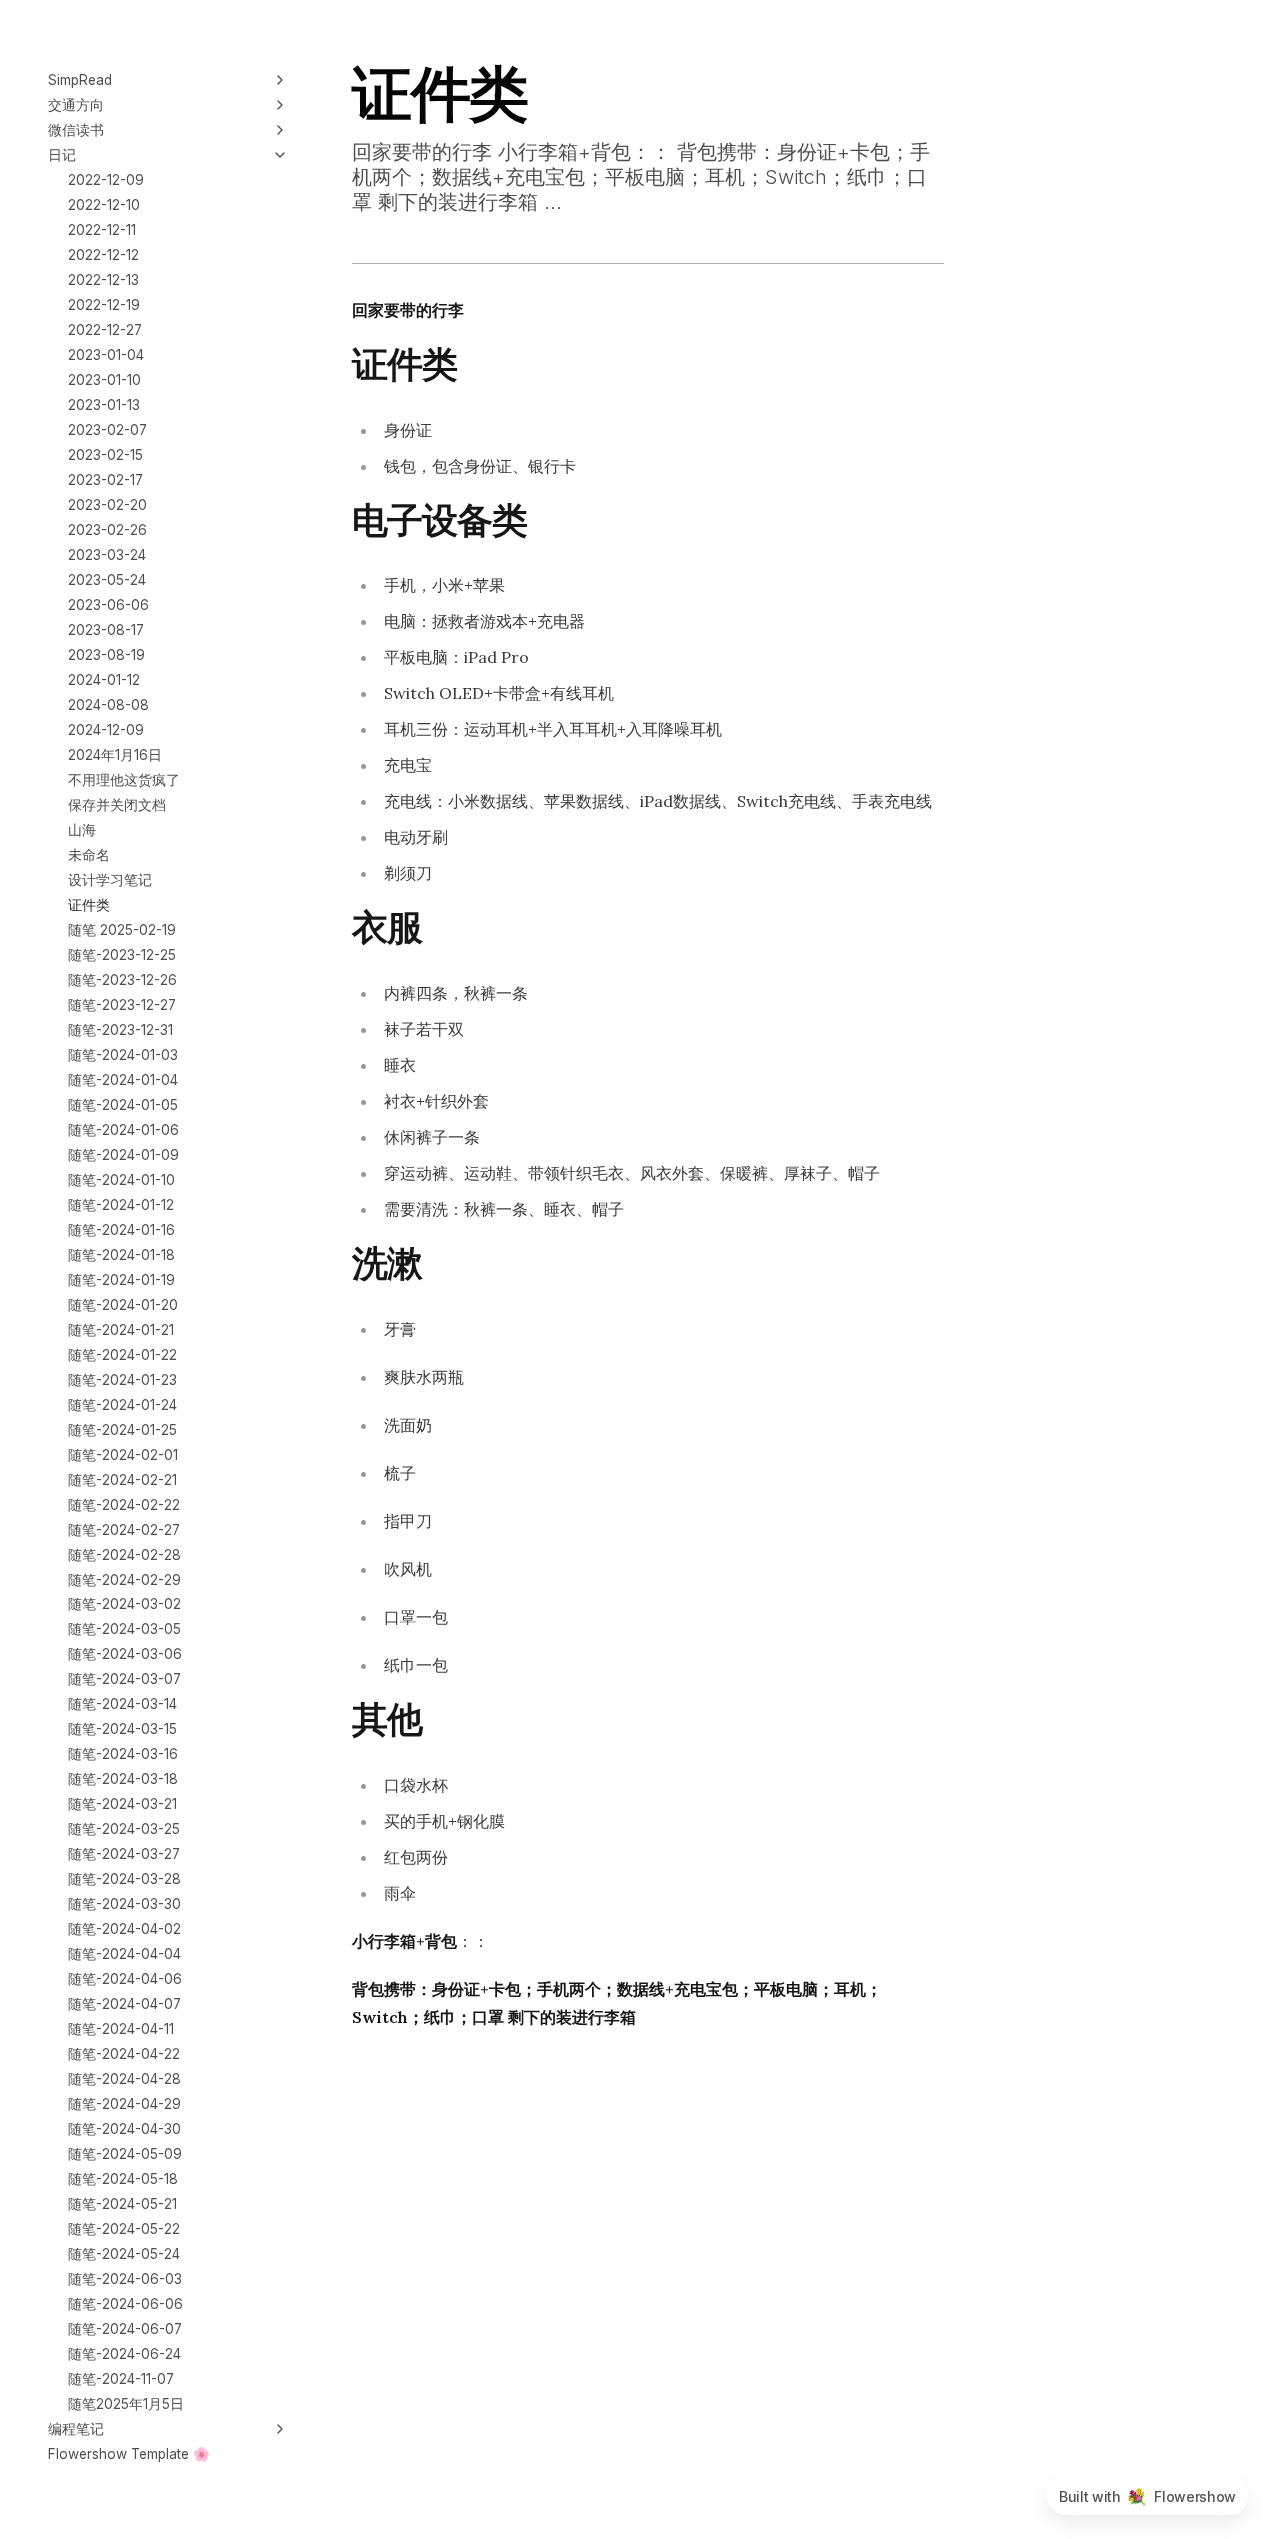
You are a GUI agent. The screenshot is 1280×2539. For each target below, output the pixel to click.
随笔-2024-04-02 (124, 1929)
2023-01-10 (104, 380)
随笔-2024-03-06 (125, 1654)
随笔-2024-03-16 (123, 1754)
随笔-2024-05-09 (125, 2154)
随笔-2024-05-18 (123, 2179)
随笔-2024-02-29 (124, 1579)
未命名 (89, 855)
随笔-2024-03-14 (122, 1704)
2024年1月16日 (115, 755)
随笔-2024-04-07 (124, 2004)
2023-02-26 (107, 530)
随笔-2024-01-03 (123, 1054)
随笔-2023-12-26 (122, 979)
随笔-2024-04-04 (124, 1954)
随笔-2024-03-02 (124, 1604)
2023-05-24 (107, 580)
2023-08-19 (106, 655)
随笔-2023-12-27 (122, 1004)
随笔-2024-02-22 (124, 1504)
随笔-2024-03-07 (124, 1679)
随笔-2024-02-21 (122, 1479)
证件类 (89, 904)
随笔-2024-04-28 (124, 2079)
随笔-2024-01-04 (123, 1079)
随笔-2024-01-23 (122, 1379)
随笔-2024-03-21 (122, 1804)
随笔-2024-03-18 (123, 1779)
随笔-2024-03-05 (124, 1629)
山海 (82, 830)
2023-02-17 (105, 480)
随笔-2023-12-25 (122, 954)
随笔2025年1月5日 (126, 2404)
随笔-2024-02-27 (124, 1529)
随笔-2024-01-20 (123, 1304)
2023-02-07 (107, 430)
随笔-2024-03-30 (124, 1904)
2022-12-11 (102, 230)
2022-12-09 (106, 180)
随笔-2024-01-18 (121, 1254)
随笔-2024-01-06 (123, 1129)
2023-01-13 (104, 405)
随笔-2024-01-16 (121, 1229)
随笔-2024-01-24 (122, 1404)
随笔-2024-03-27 (124, 1854)
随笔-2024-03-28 (124, 1879)
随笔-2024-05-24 (124, 2254)
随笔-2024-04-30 (124, 2129)
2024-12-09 (106, 730)
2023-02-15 (105, 455)
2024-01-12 (104, 680)
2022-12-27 (105, 330)
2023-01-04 (106, 355)
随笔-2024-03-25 (124, 1829)
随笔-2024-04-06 (125, 1979)
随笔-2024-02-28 (124, 1554)
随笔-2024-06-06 (125, 2304)
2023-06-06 (108, 605)
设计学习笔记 (110, 880)
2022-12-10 (104, 205)
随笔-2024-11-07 (121, 2379)
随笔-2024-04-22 (124, 2054)
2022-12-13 (103, 280)
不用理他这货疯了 (124, 780)
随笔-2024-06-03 (125, 2279)
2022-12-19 (104, 305)
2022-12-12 (103, 255)
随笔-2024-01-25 (122, 1429)
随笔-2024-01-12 (121, 1204)
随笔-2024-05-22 (124, 2229)
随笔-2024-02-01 (123, 1454)
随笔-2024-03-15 (122, 1729)
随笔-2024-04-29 (124, 2104)
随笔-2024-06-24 (124, 2354)
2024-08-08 (108, 705)
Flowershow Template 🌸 (129, 2454)
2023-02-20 (107, 505)
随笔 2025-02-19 (122, 929)
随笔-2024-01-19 (121, 1279)
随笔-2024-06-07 (125, 2329)
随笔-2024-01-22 (122, 1354)
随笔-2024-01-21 (121, 1329)
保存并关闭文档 (117, 805)
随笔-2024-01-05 (123, 1104)
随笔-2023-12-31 (120, 1029)
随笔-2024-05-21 (122, 2204)
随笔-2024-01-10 (121, 1179)
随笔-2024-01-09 (123, 1154)
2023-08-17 (106, 630)
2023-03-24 (107, 555)
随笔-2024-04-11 (121, 2029)
